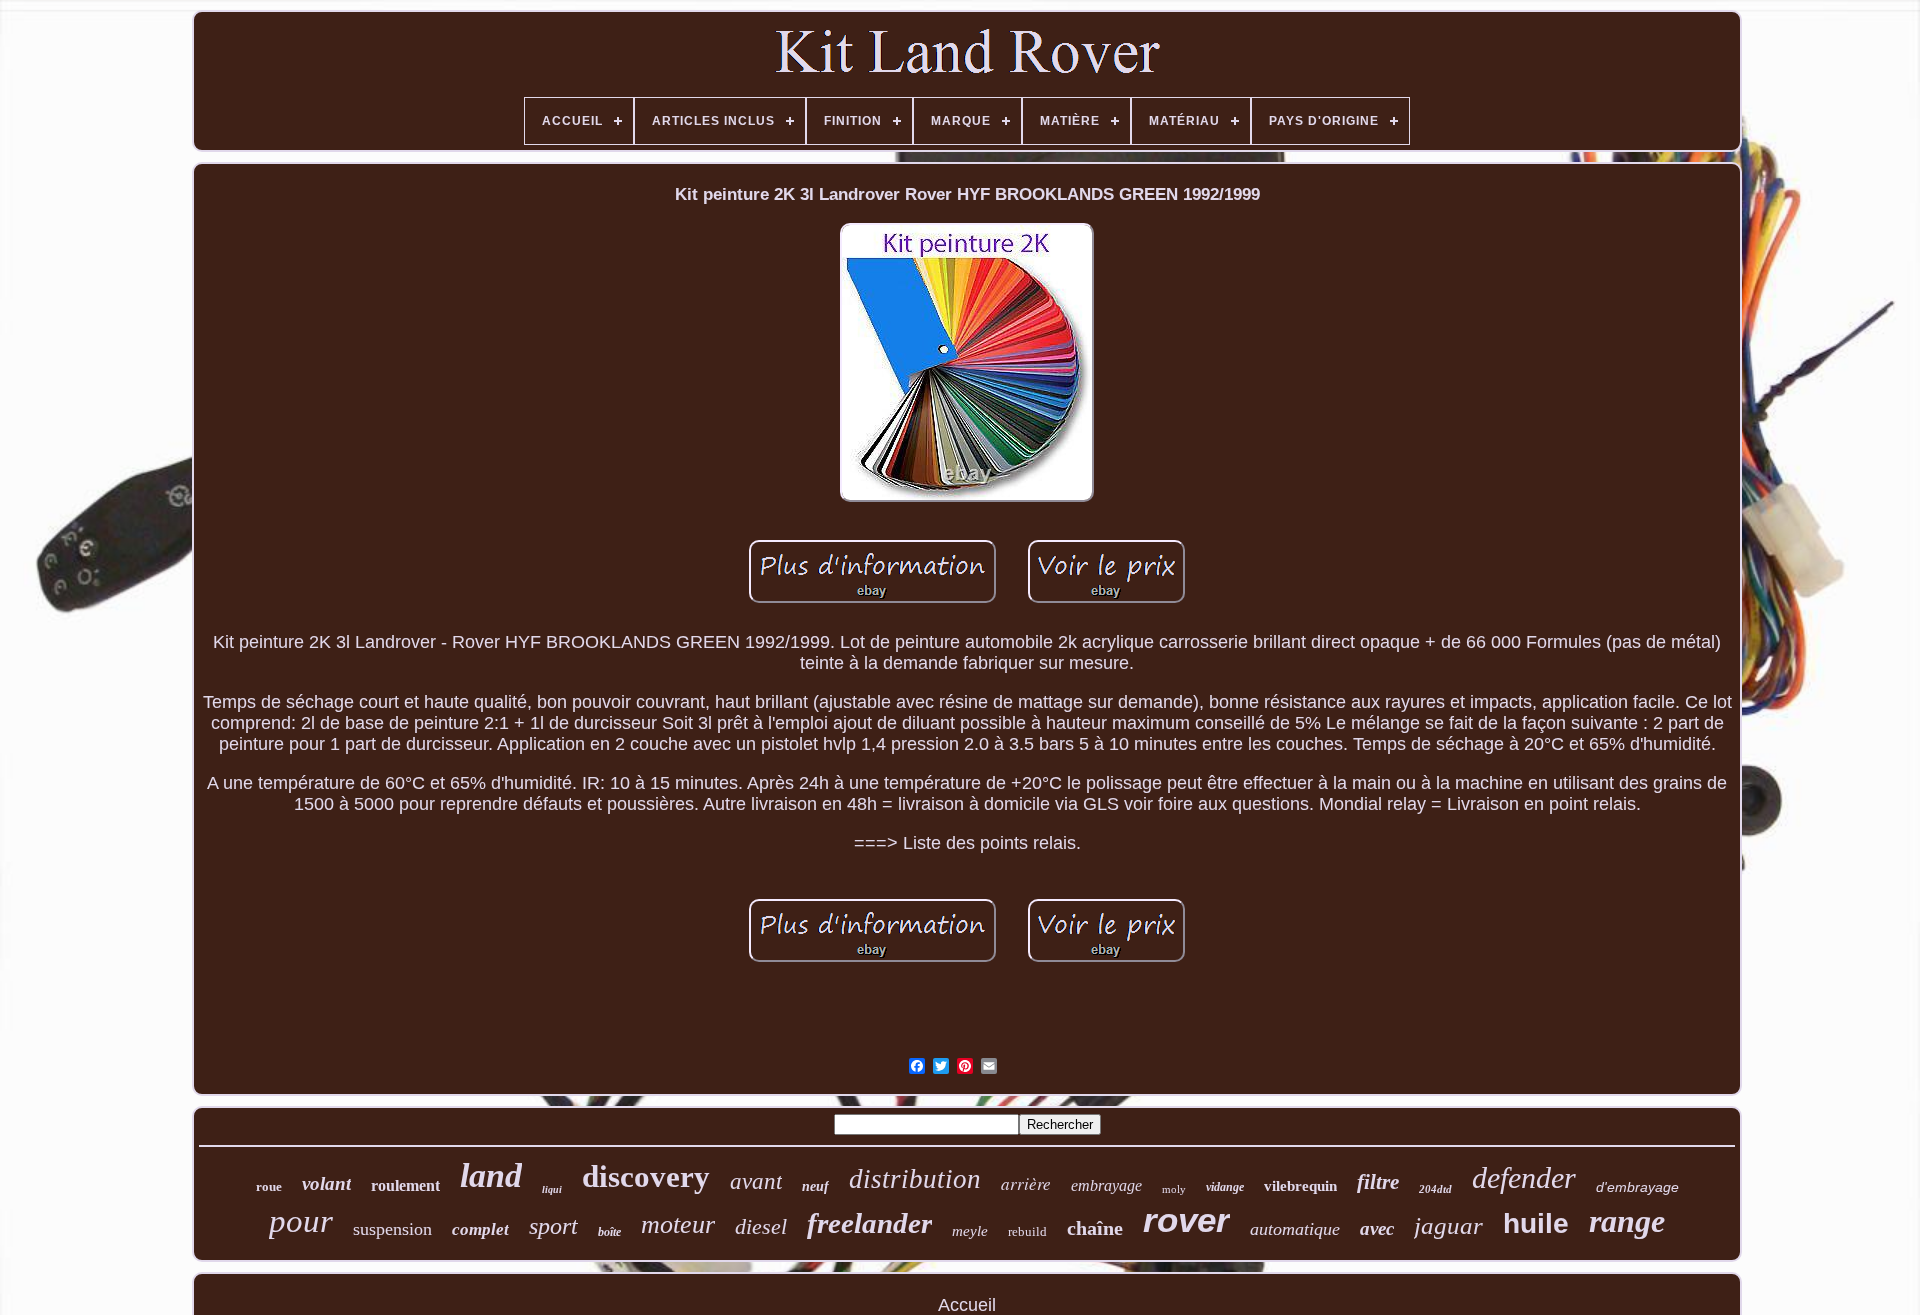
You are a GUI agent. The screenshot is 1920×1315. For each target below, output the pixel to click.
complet (480, 1229)
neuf (815, 1186)
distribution (915, 1179)
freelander (869, 1223)
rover (1186, 1219)
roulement (405, 1185)
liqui (552, 1189)
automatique (1295, 1229)
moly (1174, 1189)
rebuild (1027, 1231)
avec (1377, 1228)
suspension (392, 1229)
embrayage (1106, 1185)
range (1627, 1221)
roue (269, 1186)
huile (1536, 1223)
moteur (678, 1224)
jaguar (1448, 1225)
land (491, 1175)
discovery (646, 1176)
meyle (970, 1231)
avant (756, 1181)
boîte (609, 1232)
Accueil (967, 1305)
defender (1524, 1177)
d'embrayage (1637, 1187)
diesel (761, 1226)
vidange (1225, 1187)
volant (326, 1183)
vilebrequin (1300, 1186)
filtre (1378, 1182)
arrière (1026, 1183)
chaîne (1095, 1228)
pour (301, 1221)
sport (553, 1226)
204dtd (1435, 1189)
